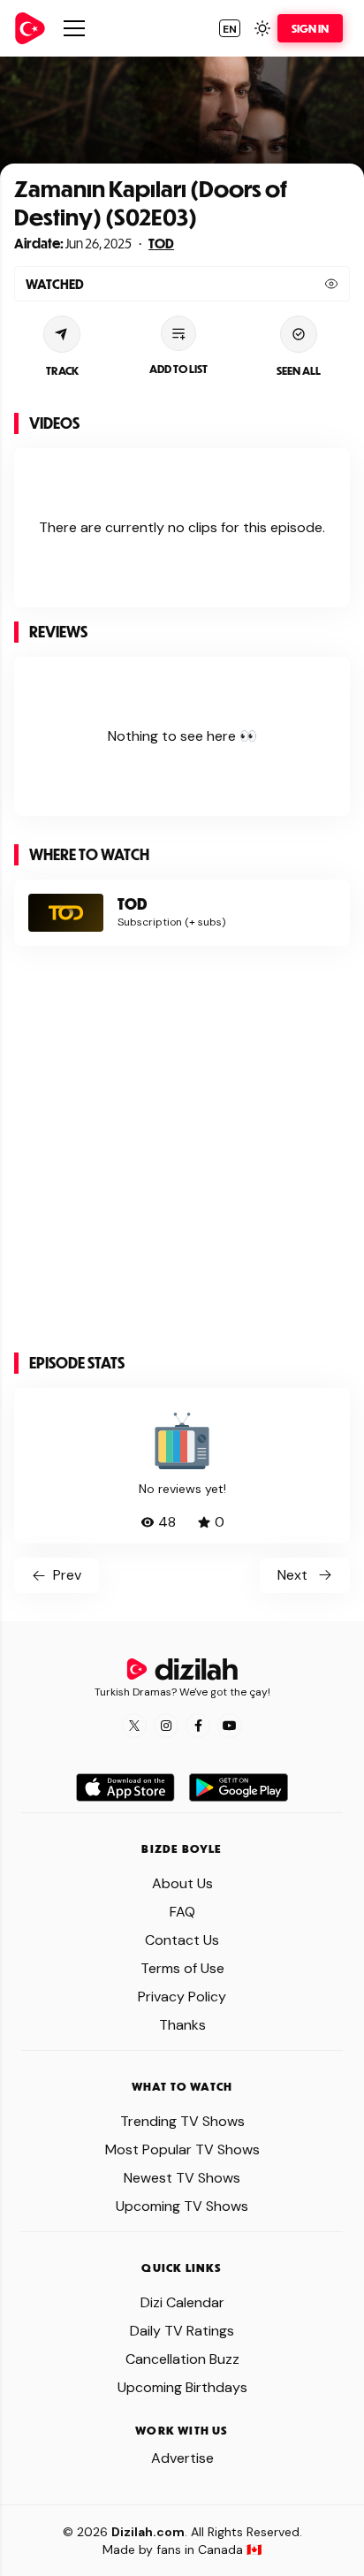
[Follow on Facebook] (198, 1726)
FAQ (182, 1912)
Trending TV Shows (182, 2121)
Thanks (182, 2025)
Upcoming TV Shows (182, 2206)
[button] (230, 28)
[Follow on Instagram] (166, 1726)
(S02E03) (149, 216)
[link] (30, 28)
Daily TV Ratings (182, 2331)
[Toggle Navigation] (74, 28)
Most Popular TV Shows (182, 2149)
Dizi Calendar (182, 2302)
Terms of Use (182, 1968)
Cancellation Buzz (182, 2359)
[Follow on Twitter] (134, 1726)
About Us (182, 1883)
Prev (67, 1575)
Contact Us (182, 1940)
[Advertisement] (182, 1156)
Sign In (310, 28)
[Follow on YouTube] (230, 1726)
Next (292, 1575)
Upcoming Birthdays (182, 2387)
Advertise (182, 2458)
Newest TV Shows (182, 2178)
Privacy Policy (182, 1997)
